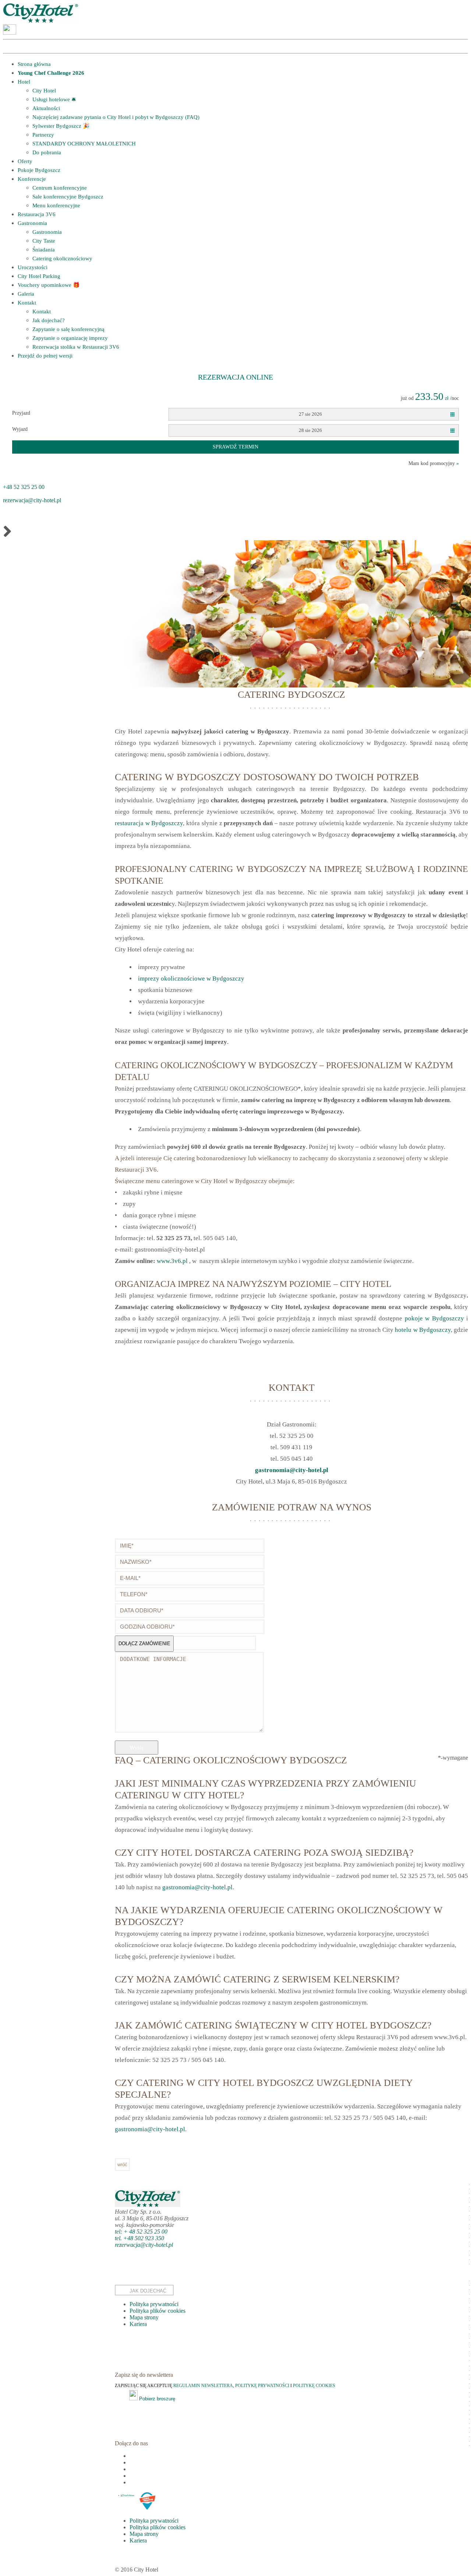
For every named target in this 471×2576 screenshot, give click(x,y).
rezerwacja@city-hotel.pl (32, 500)
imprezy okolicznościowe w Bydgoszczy (191, 979)
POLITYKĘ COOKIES (314, 2386)
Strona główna (34, 64)
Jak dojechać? (49, 320)
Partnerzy (43, 135)
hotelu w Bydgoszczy (423, 1330)
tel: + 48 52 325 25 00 (141, 2232)
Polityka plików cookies (157, 2311)
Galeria (26, 294)
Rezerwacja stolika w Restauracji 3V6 (76, 347)
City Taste (44, 241)
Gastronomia (32, 223)
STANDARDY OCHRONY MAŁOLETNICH (84, 144)
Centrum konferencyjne (60, 188)
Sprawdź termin (235, 447)
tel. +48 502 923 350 (139, 2238)
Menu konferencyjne (56, 205)
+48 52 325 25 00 (24, 487)
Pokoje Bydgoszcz (39, 170)
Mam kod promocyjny (434, 463)
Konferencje (32, 179)
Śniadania (44, 250)
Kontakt (27, 303)
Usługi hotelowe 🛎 (54, 99)
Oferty (25, 161)
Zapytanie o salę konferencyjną (68, 329)
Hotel (24, 82)
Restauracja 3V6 (37, 214)
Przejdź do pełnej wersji (45, 356)
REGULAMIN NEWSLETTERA (203, 2386)
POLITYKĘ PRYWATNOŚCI (263, 2386)
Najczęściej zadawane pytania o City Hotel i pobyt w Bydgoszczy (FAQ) (116, 117)
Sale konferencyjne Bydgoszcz (68, 197)
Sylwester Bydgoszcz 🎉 (61, 126)
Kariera (138, 2324)
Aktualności (46, 108)
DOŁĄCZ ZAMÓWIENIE (144, 1644)
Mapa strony (144, 2317)
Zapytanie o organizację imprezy (70, 338)
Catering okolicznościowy (62, 258)
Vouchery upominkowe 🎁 (49, 285)
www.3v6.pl (172, 1261)
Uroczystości (33, 267)
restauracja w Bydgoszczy (149, 823)
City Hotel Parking (39, 276)
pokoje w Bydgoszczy (434, 1318)
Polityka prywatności (154, 2304)
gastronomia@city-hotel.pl (292, 1470)
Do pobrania (47, 152)
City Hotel (44, 91)
